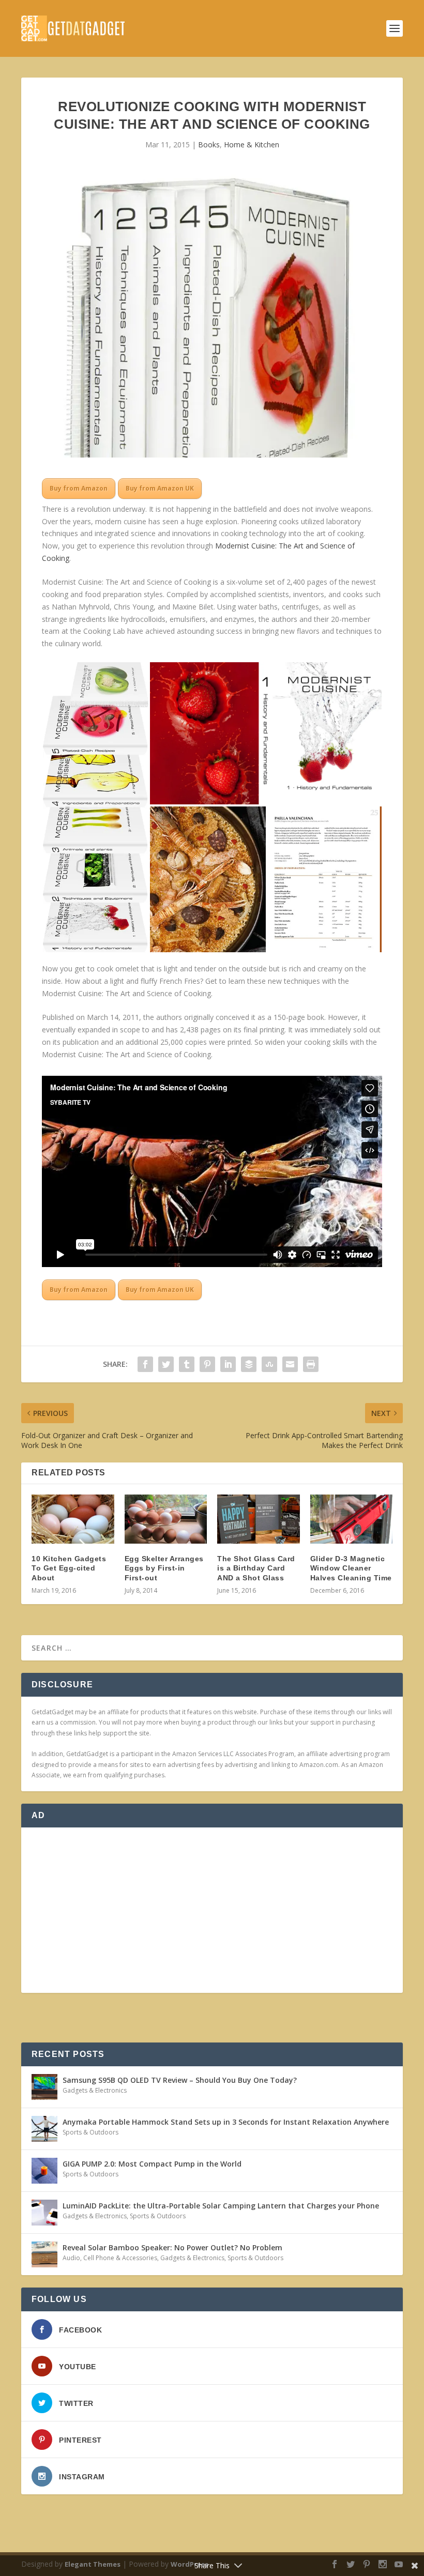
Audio (71, 2258)
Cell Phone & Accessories (120, 2258)
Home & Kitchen (252, 144)
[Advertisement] (212, 1910)
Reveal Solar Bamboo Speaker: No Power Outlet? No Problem (172, 2247)
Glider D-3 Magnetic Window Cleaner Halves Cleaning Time (351, 1568)
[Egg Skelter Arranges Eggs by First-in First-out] (166, 1519)
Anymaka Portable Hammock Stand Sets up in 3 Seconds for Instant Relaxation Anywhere (226, 2122)
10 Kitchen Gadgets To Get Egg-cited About (69, 1568)
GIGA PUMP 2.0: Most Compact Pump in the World (152, 2164)
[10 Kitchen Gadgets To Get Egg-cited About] (73, 1519)
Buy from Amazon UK (160, 488)
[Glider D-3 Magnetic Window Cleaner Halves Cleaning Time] (352, 1519)
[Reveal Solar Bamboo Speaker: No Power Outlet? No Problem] (44, 2254)
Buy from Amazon (79, 488)
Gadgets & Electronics (95, 2090)
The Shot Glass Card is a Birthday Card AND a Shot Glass (256, 1568)
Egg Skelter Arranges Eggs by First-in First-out (164, 1568)
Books (209, 144)
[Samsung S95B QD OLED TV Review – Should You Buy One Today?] (44, 2087)
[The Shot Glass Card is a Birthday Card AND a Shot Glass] (259, 1519)
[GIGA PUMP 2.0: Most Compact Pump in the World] (44, 2171)
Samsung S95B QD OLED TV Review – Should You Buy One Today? (180, 2080)
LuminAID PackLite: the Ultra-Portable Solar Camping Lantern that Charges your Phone (221, 2206)
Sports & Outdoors (90, 2132)
